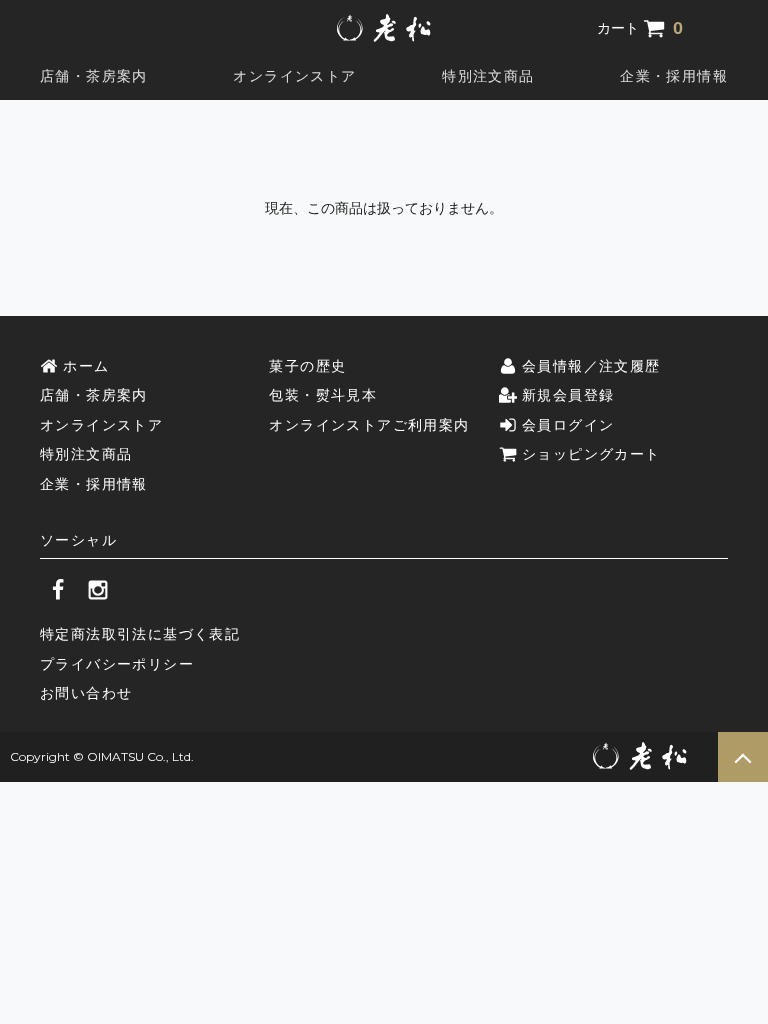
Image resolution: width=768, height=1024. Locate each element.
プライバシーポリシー (117, 664)
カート (640, 28)
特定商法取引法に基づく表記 (140, 634)
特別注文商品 (488, 76)
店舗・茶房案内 (94, 76)
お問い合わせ (86, 693)
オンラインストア (294, 76)
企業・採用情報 (674, 76)
